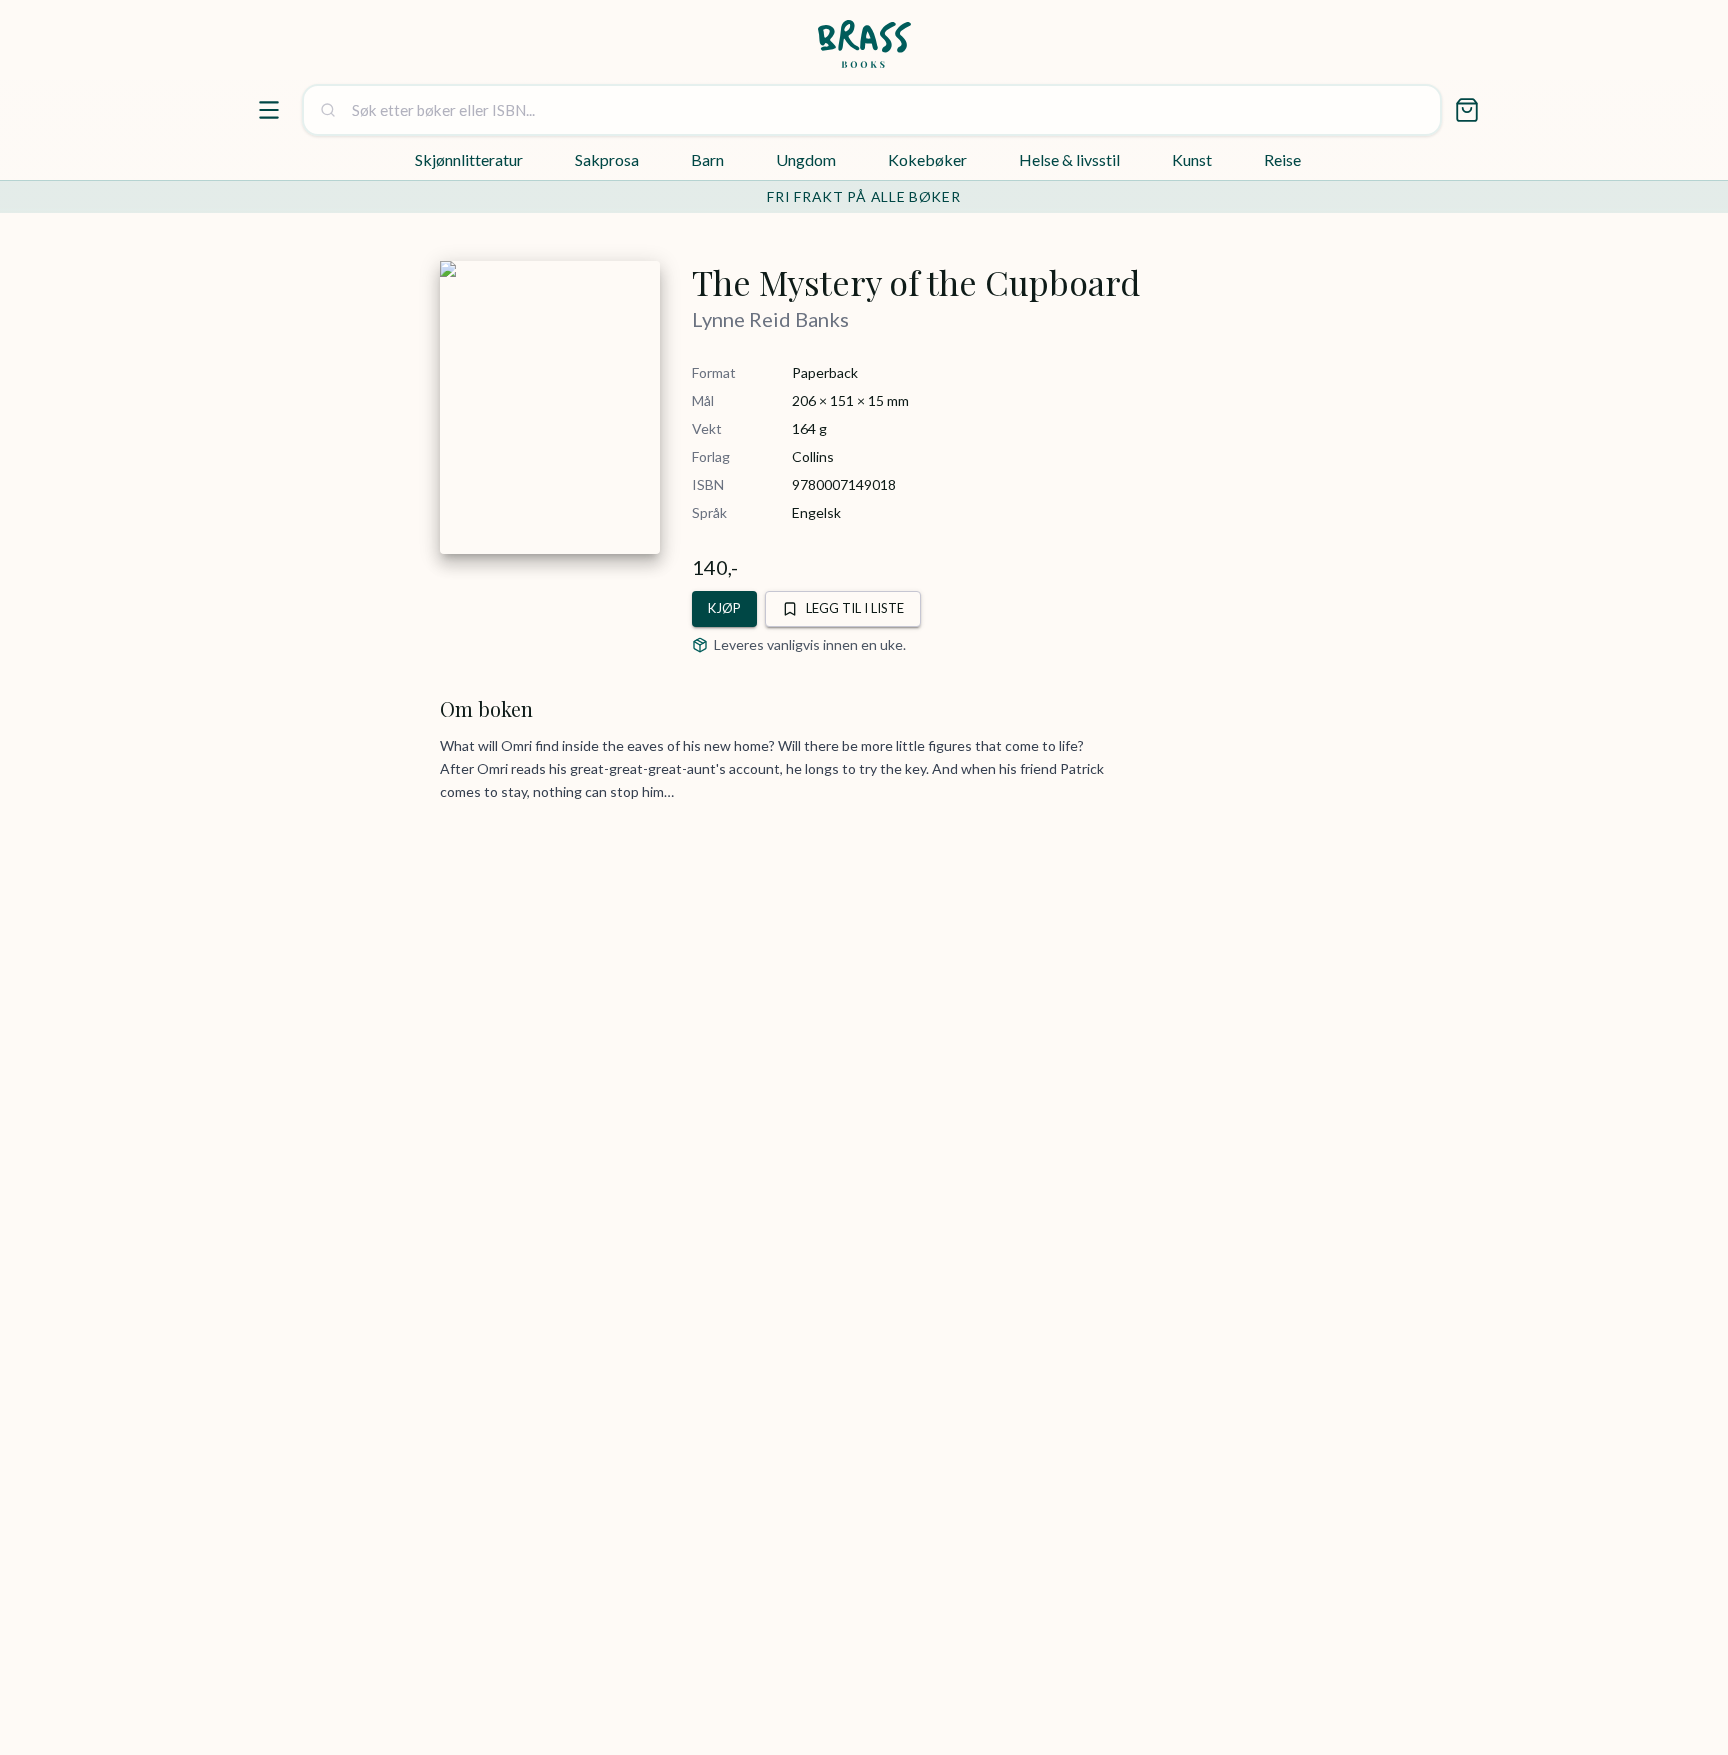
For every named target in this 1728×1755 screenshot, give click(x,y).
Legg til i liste (855, 608)
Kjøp (724, 608)
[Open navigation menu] (269, 110)
